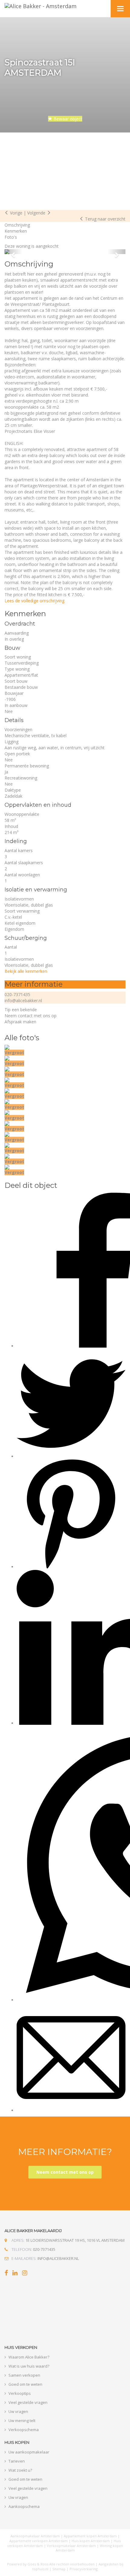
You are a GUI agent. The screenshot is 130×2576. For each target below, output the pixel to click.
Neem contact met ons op (65, 2172)
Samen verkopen (24, 2375)
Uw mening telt (22, 2421)
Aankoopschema (24, 2506)
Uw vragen (18, 2411)
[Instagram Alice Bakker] (25, 2274)
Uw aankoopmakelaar (29, 2452)
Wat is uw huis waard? (29, 2366)
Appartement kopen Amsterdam (90, 2536)
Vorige (16, 213)
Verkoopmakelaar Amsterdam (71, 2546)
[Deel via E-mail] (71, 2110)
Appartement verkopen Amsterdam (39, 2541)
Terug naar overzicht (105, 219)
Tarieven (17, 2461)
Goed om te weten (25, 2384)
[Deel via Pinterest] (71, 1567)
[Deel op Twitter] (71, 1456)
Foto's (11, 237)
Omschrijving (17, 225)
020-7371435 (17, 994)
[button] (14, 252)
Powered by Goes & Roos (28, 2564)
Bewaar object (67, 119)
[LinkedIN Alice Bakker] (15, 2274)
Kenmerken (16, 231)
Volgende (37, 213)
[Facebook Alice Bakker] (6, 2274)
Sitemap (59, 2569)
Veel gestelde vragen (28, 2402)
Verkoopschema (24, 2430)
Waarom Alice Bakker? (29, 2357)
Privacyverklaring (84, 2569)
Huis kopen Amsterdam (91, 2541)
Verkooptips (20, 2393)
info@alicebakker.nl (23, 1000)
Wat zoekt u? (20, 2470)
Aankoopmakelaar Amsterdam (35, 2536)
